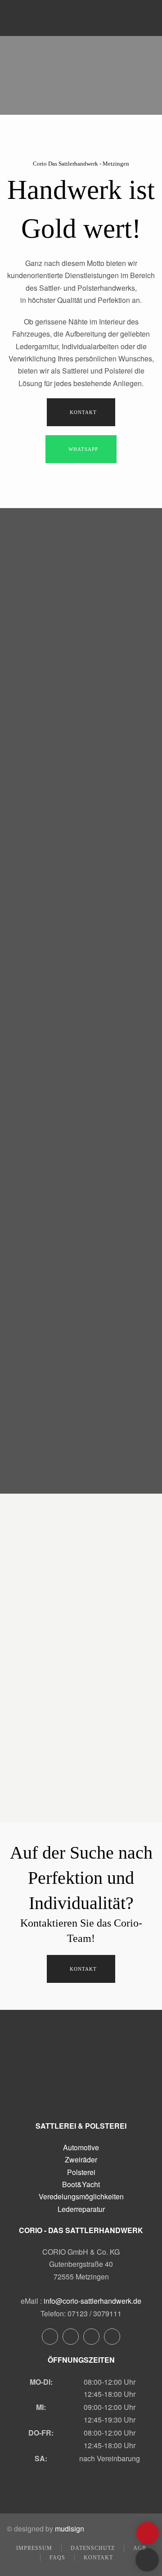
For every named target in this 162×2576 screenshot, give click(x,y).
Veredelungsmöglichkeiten (81, 2196)
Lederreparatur (81, 2209)
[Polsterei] (40, 711)
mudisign (70, 2529)
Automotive (81, 2147)
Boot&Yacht (81, 2184)
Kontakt (83, 412)
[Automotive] (40, 549)
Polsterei (81, 2172)
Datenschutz (93, 2548)
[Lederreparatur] (40, 954)
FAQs (57, 2558)
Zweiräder (81, 2159)
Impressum (34, 2548)
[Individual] (40, 873)
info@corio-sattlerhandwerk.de (92, 2301)
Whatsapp (83, 449)
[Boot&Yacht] (40, 792)
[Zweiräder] (40, 630)
